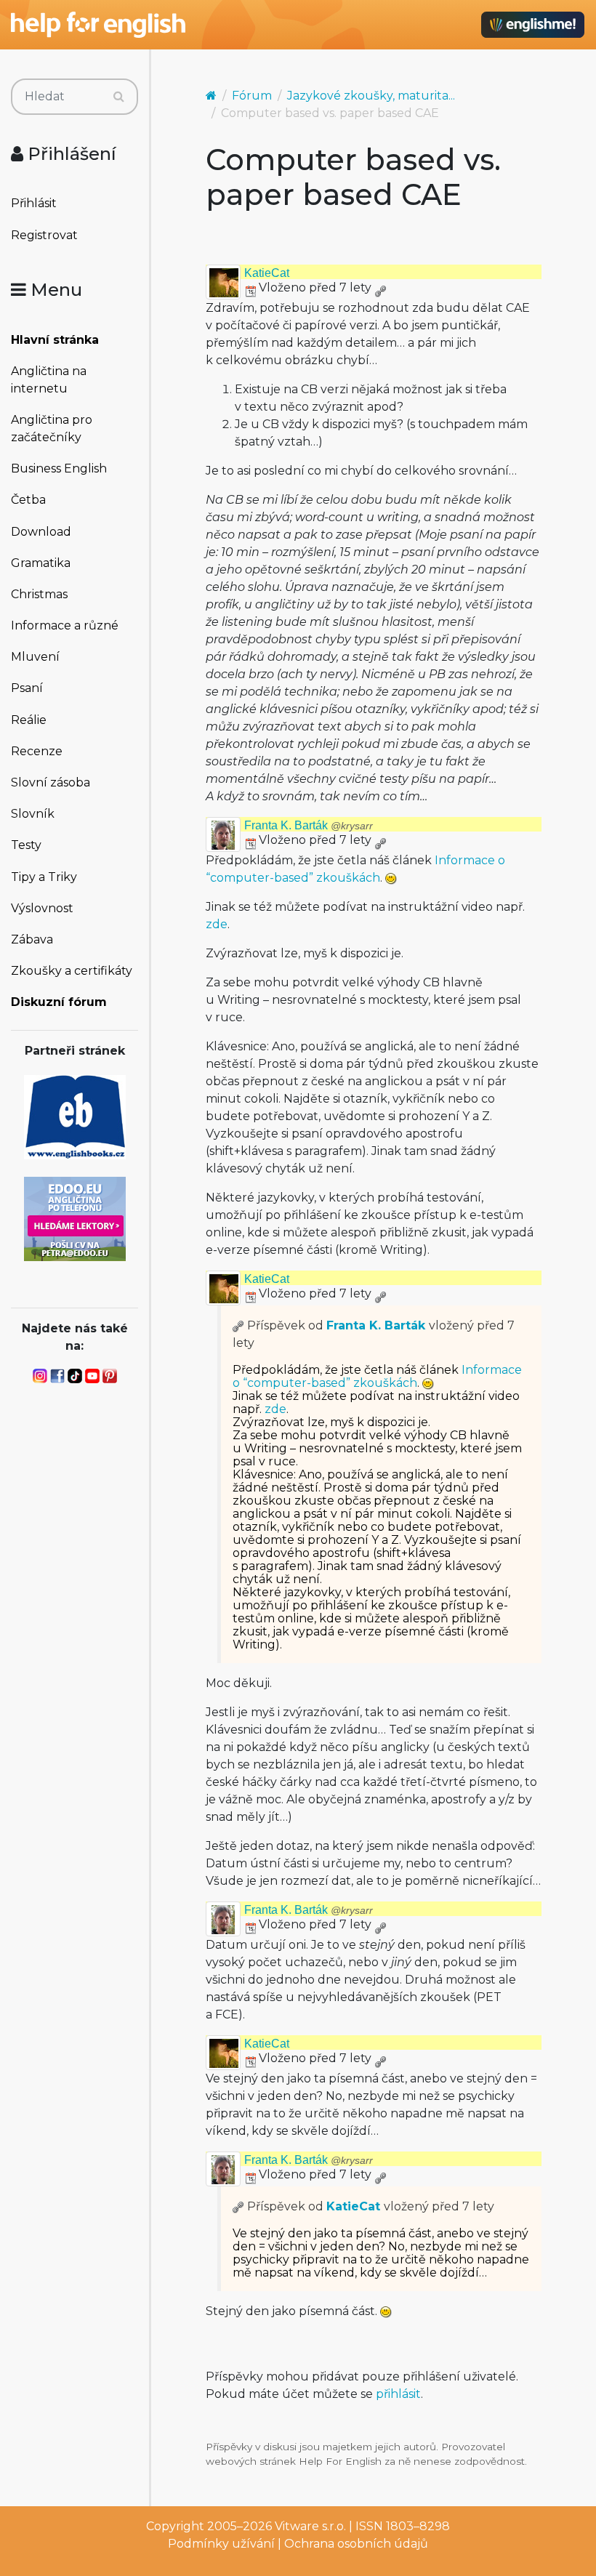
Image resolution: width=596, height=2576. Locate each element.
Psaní (27, 688)
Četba (28, 500)
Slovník (33, 814)
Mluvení (35, 657)
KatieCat (267, 273)
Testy (26, 845)
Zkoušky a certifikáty (72, 971)
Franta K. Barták (309, 825)
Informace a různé (65, 625)
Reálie (29, 720)
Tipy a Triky (44, 877)
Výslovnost (42, 908)
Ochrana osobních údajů (356, 2544)
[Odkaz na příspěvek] (238, 1325)
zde (217, 924)
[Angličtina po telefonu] (75, 1218)
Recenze (37, 751)
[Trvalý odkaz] (380, 287)
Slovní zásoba (51, 782)
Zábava (32, 939)
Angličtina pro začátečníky (52, 428)
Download (41, 532)
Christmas (39, 594)
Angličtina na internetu (49, 380)
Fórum (252, 96)
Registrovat (44, 235)
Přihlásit (34, 203)
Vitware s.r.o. (310, 2526)
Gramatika (41, 563)
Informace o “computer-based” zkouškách (377, 1376)
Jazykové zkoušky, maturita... (371, 96)
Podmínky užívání (221, 2544)
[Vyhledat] (119, 97)
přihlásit (398, 2394)
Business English (59, 468)
